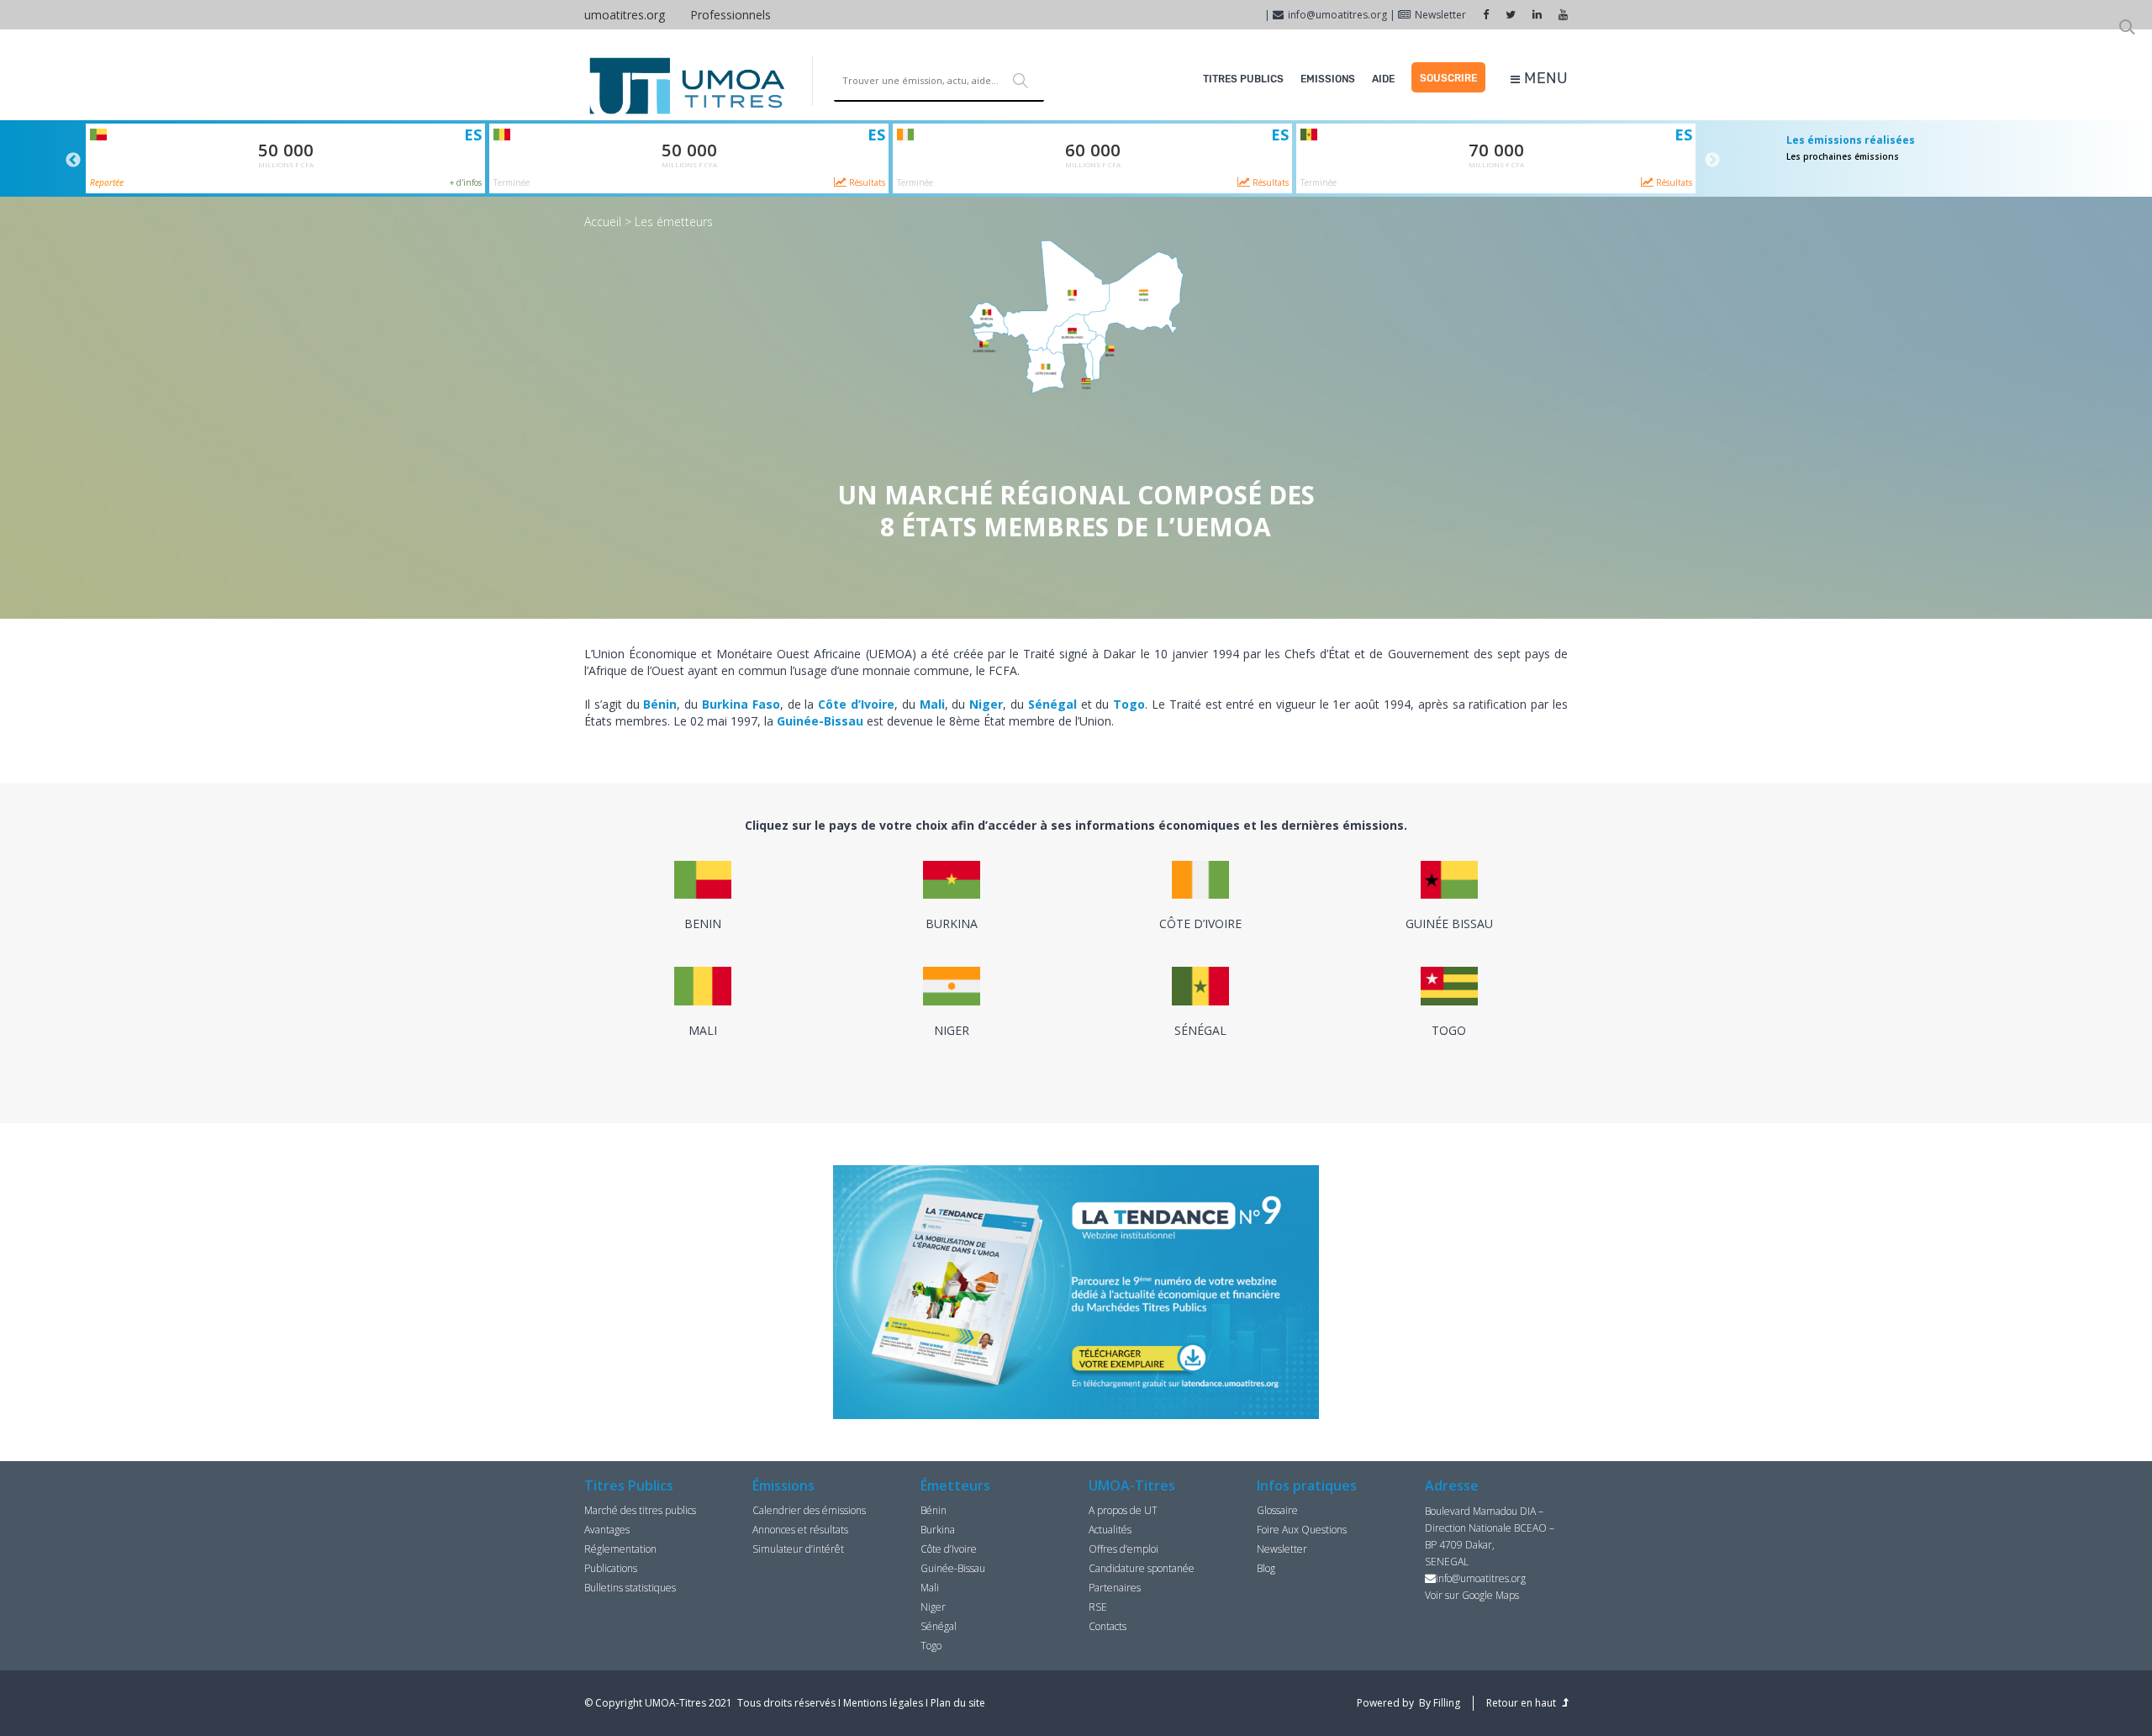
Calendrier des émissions (809, 1510)
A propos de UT (1123, 1510)
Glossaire (1277, 1510)
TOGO (1449, 1030)
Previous (73, 161)
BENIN (703, 923)
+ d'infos (466, 182)
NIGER (952, 1030)
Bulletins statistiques (630, 1588)
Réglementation (620, 1549)
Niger (933, 1607)
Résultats (866, 182)
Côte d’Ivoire (949, 1549)
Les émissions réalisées (1851, 140)
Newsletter (1440, 15)
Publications (611, 1568)
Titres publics (1243, 79)
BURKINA (952, 923)
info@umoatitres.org (1337, 15)
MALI (703, 1030)
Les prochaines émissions (1843, 156)
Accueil (603, 222)
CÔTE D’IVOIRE (1200, 923)
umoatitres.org (625, 15)
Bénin (934, 1510)
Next (1712, 161)
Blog (1266, 1568)
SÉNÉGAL (1200, 1030)
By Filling (1440, 1703)
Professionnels (731, 15)
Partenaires (1115, 1588)
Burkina (938, 1530)
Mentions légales (883, 1703)
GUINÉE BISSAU (1449, 923)
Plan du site (958, 1703)
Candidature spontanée (1142, 1568)
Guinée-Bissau (953, 1568)
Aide (1383, 79)
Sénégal (939, 1626)
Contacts (1108, 1626)
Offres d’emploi (1123, 1549)
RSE (1098, 1607)
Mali (930, 1588)
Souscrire (1448, 78)
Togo (931, 1646)
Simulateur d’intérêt (798, 1549)
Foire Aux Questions (1302, 1530)
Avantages (607, 1530)
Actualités (1110, 1530)
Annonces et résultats (800, 1530)
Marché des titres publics (640, 1510)
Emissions (1328, 79)
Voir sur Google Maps (1472, 1595)
